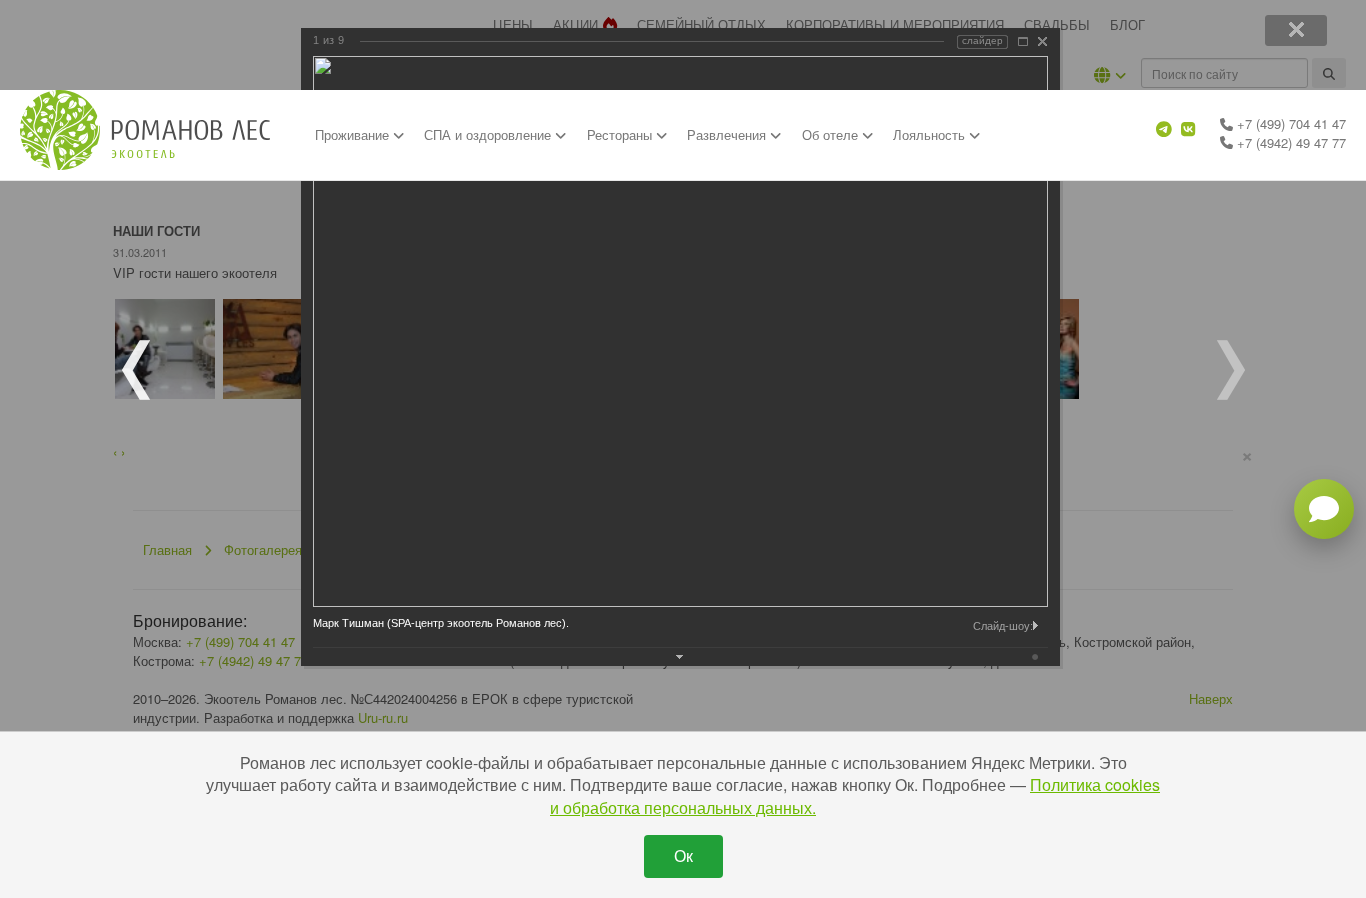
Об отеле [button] (832, 134)
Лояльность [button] (931, 134)
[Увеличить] (1023, 41)
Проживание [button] (354, 134)
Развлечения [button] (728, 134)
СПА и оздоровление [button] (489, 134)
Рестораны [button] (621, 134)
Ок (683, 855)
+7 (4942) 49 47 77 (1289, 142)
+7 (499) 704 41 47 (1289, 123)
